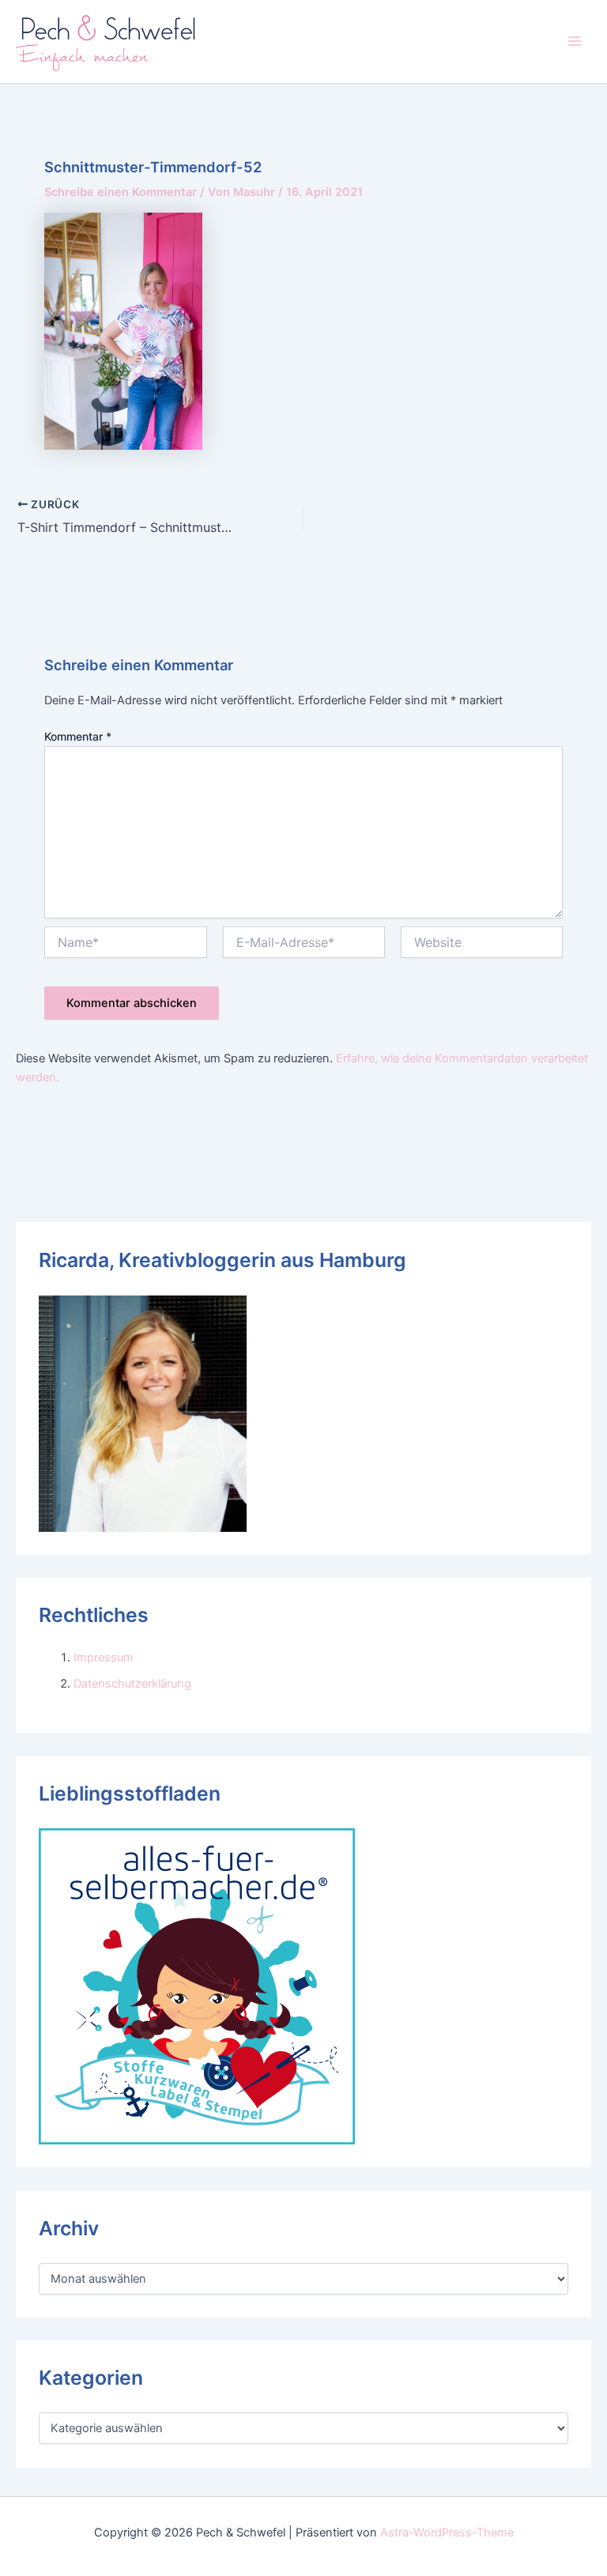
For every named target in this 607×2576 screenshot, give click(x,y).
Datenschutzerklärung (132, 1684)
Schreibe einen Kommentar (121, 192)
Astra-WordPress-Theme (447, 2533)
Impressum (104, 1658)
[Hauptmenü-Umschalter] (575, 41)
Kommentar (78, 736)
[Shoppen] (197, 1986)
